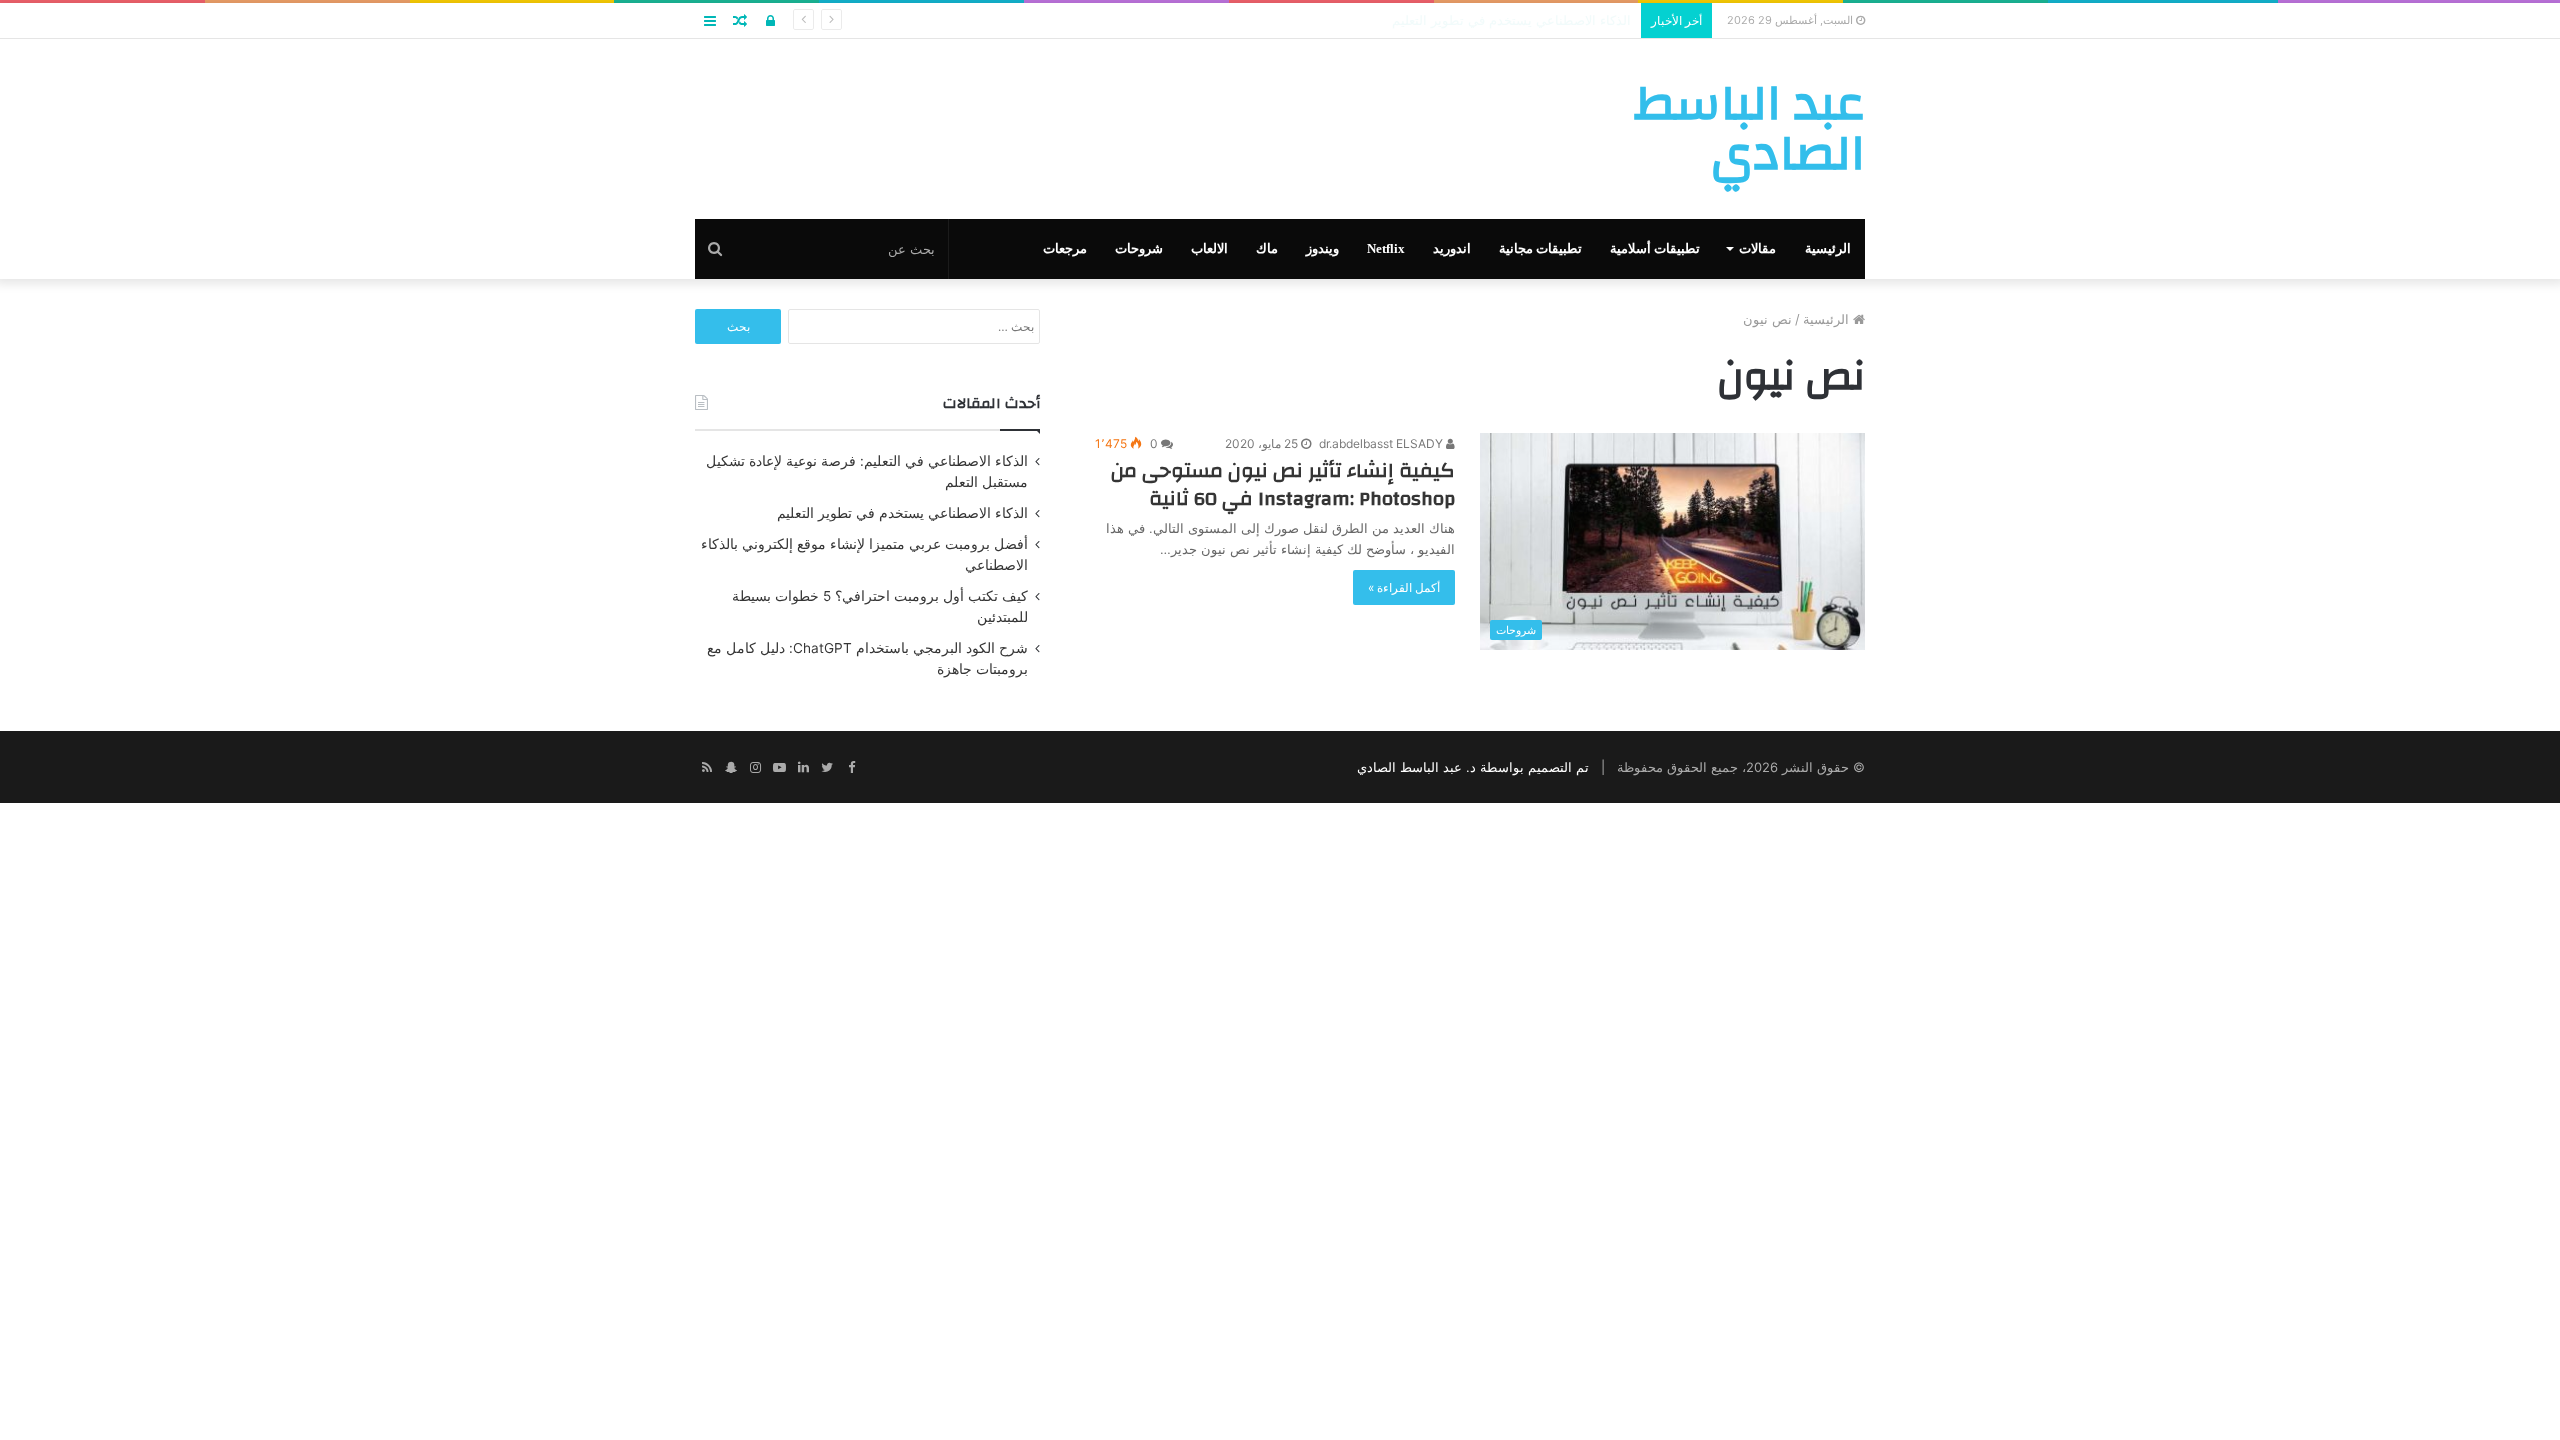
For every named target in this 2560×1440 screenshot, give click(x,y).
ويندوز (1322, 248)
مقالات (1757, 248)
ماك (1267, 248)
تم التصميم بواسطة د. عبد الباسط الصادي (1473, 767)
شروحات (1139, 248)
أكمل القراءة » (1404, 587)
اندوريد (1452, 248)
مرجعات (1065, 248)
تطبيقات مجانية (1540, 248)
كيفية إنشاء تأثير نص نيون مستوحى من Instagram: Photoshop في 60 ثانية (1283, 484)
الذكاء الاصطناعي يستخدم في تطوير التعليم (902, 513)
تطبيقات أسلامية (1655, 248)
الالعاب (1209, 248)
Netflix (1386, 248)
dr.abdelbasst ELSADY (1382, 443)
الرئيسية (1828, 248)
